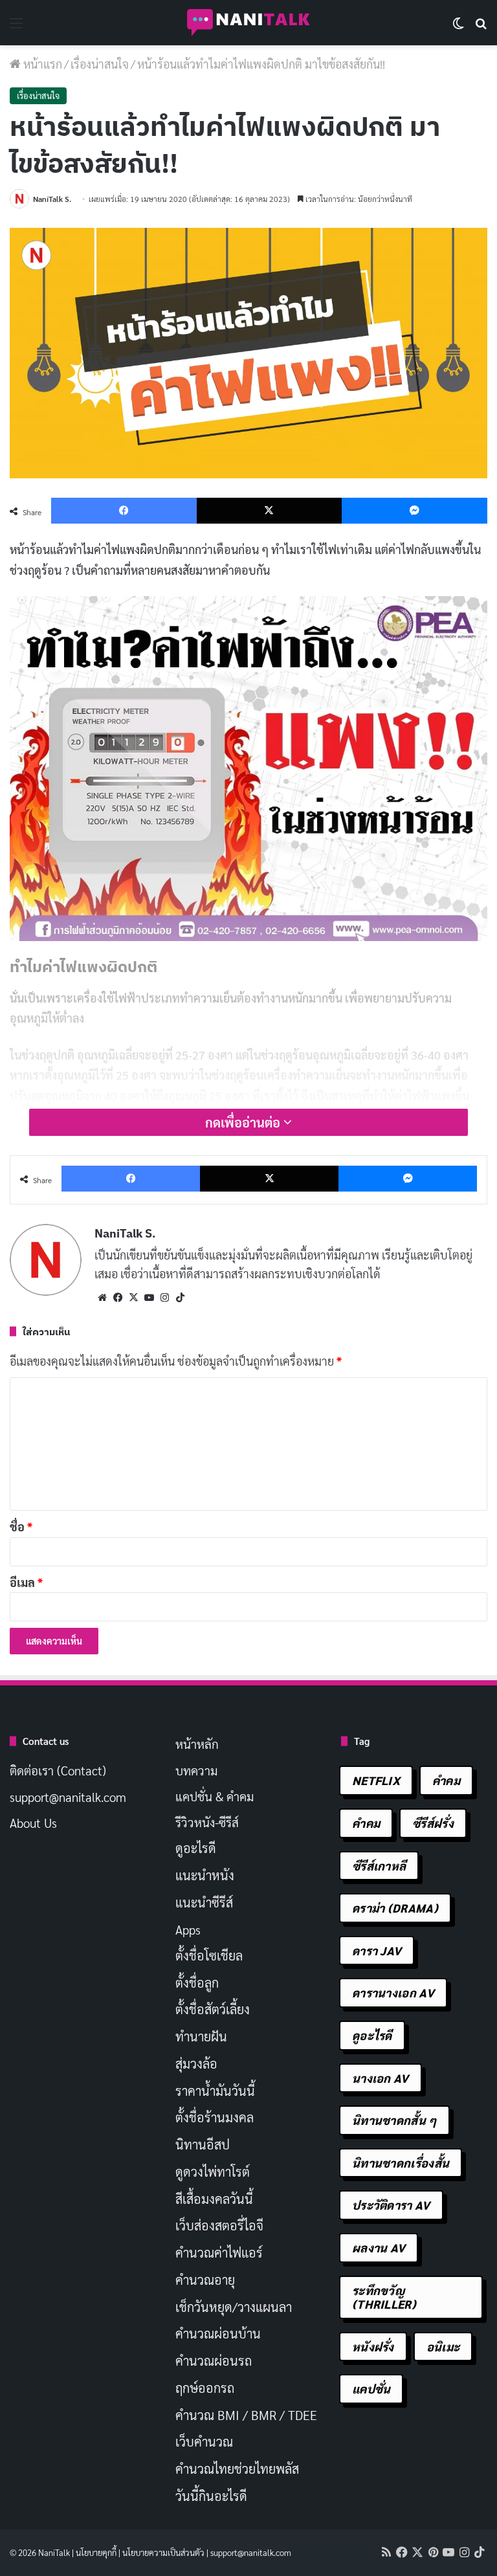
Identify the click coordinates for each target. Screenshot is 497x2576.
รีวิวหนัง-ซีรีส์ (207, 1822)
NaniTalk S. (52, 199)
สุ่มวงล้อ (196, 2063)
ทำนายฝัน (201, 2036)
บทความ (196, 1770)
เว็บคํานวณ (204, 2441)
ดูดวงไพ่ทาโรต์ (213, 2171)
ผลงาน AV (379, 2248)
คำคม (446, 1780)
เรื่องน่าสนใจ (100, 64)
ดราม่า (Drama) (395, 1908)
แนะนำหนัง (205, 1875)
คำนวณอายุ (205, 2280)
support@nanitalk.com (68, 1797)
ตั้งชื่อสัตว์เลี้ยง (213, 2009)
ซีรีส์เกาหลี (379, 1866)
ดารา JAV (377, 1950)
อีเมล (26, 1582)
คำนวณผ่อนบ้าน (218, 2333)
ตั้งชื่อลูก (197, 1982)
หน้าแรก (41, 64)
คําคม (366, 1823)
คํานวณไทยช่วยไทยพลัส (237, 2469)
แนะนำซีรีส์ (204, 1902)
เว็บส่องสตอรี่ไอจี (219, 2225)
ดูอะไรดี (196, 1848)
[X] (133, 1298)
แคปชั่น (371, 2389)
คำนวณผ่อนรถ (214, 2360)
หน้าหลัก (197, 1744)
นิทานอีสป (203, 2144)
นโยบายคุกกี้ (96, 2552)
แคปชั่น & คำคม (215, 1796)
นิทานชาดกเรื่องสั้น (401, 2163)
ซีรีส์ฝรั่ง (433, 1823)
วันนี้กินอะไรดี (211, 2496)
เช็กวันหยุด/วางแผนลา (234, 2307)
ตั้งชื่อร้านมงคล (215, 2117)
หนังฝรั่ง (373, 2347)
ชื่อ (21, 1527)
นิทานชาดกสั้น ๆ (394, 2120)
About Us (33, 1823)
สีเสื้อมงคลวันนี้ (214, 2199)
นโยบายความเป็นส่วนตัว (163, 2552)
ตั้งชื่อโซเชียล (209, 1955)
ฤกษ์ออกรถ (205, 2388)
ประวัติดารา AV (391, 2205)
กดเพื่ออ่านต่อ (244, 1122)
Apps (188, 1929)
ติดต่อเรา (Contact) (58, 1770)
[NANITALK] (248, 23)
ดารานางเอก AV (393, 1993)
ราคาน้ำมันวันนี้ (215, 2091)
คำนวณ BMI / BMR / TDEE (246, 2415)
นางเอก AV (381, 2078)
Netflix (376, 1780)
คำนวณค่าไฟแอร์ (219, 2252)
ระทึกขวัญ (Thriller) (384, 2297)
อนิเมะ (443, 2347)
